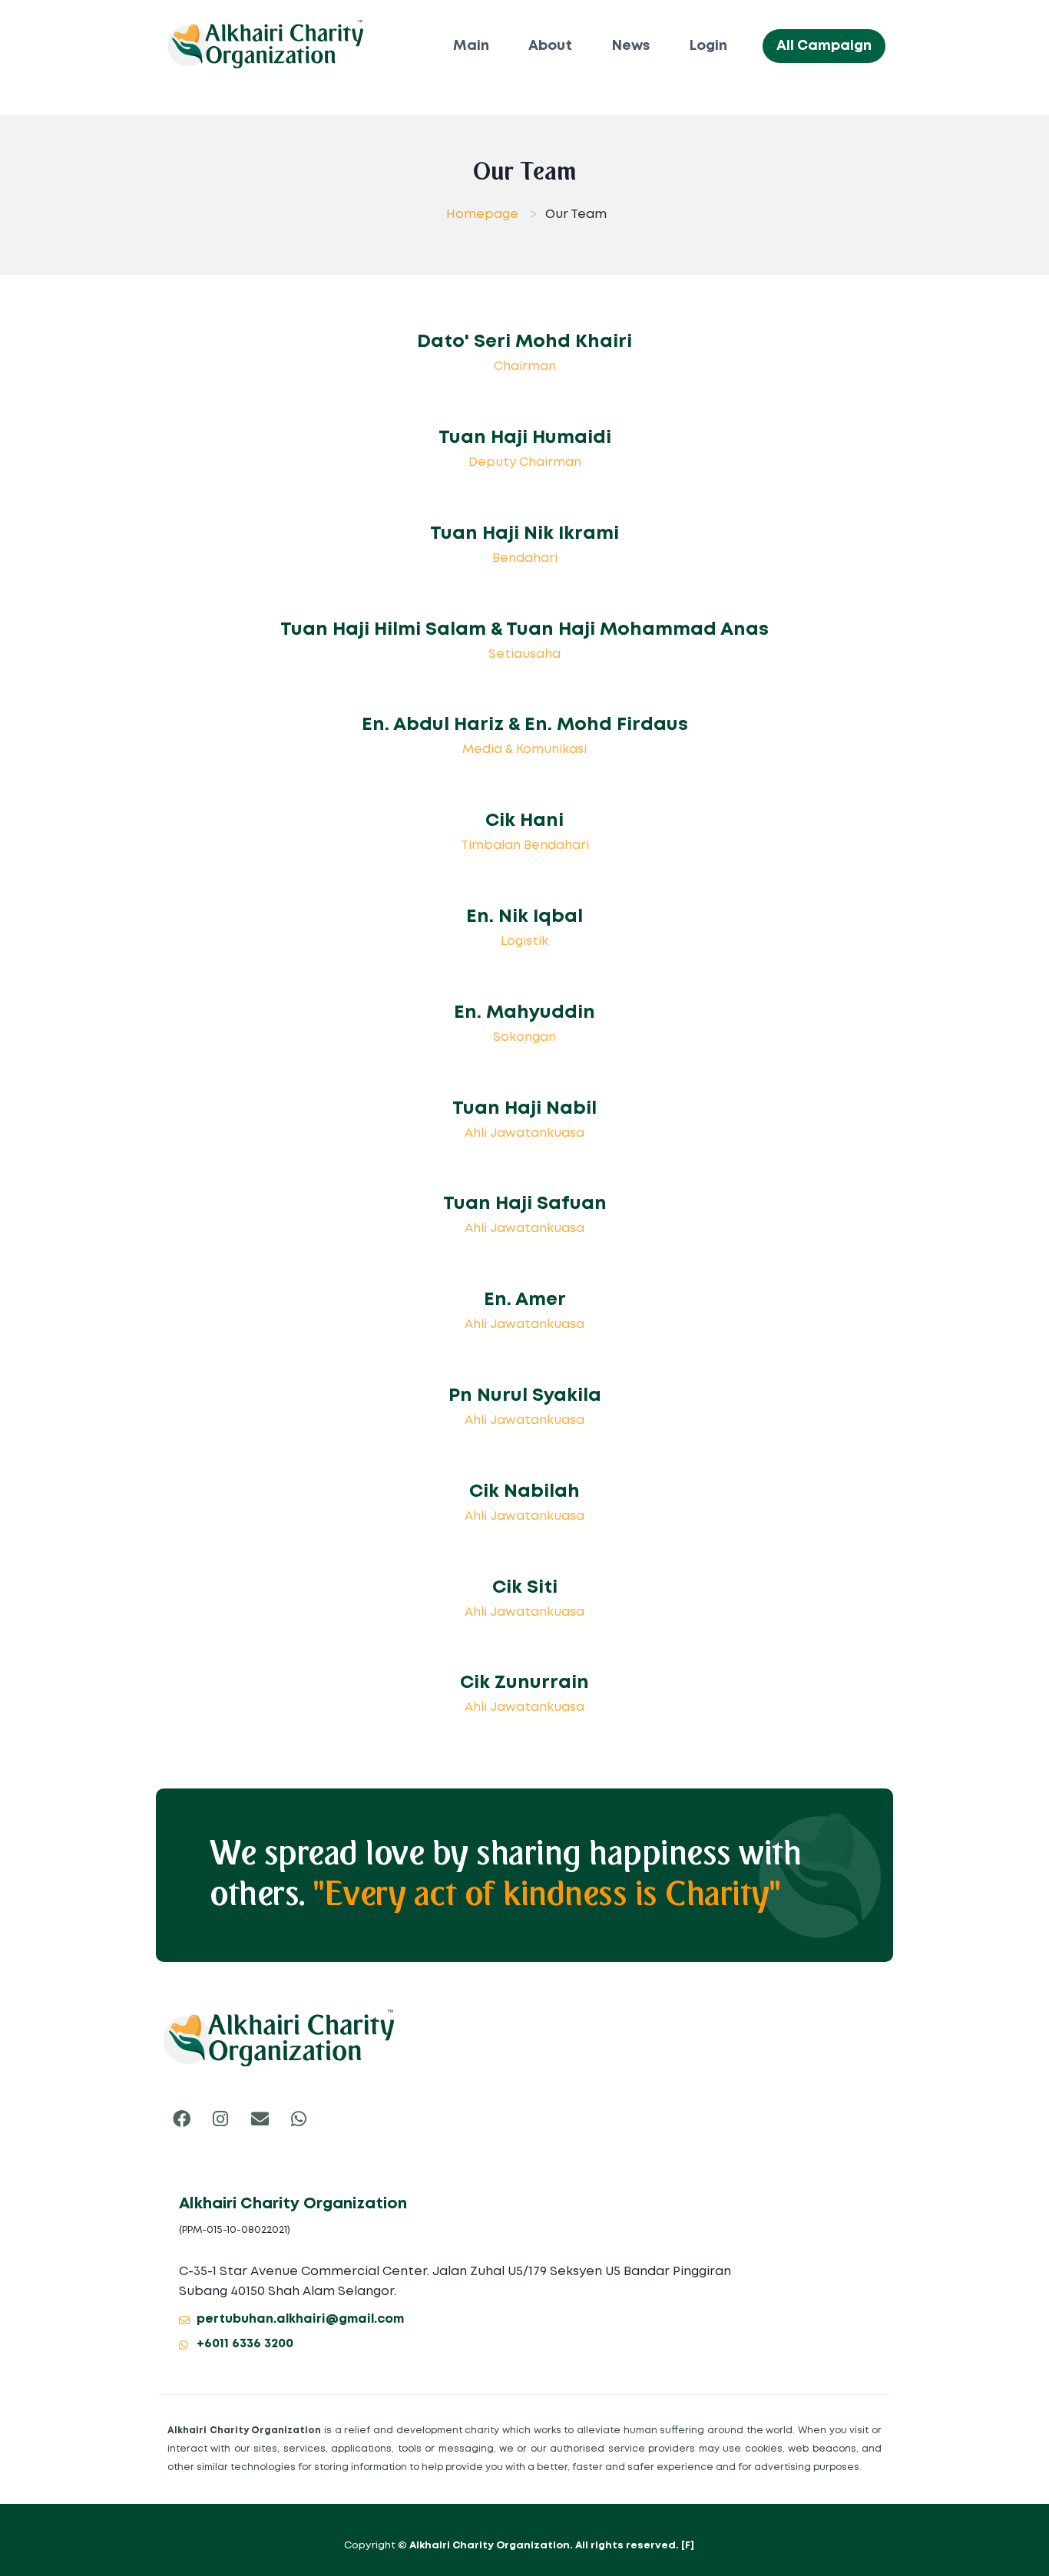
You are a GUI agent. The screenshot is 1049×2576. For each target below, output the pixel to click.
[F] (688, 2546)
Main (471, 46)
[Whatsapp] (299, 2119)
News (631, 46)
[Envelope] (260, 2119)
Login (708, 46)
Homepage (482, 215)
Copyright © (513, 2546)
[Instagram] (220, 2119)
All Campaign (824, 46)
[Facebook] (181, 2119)
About (550, 46)
